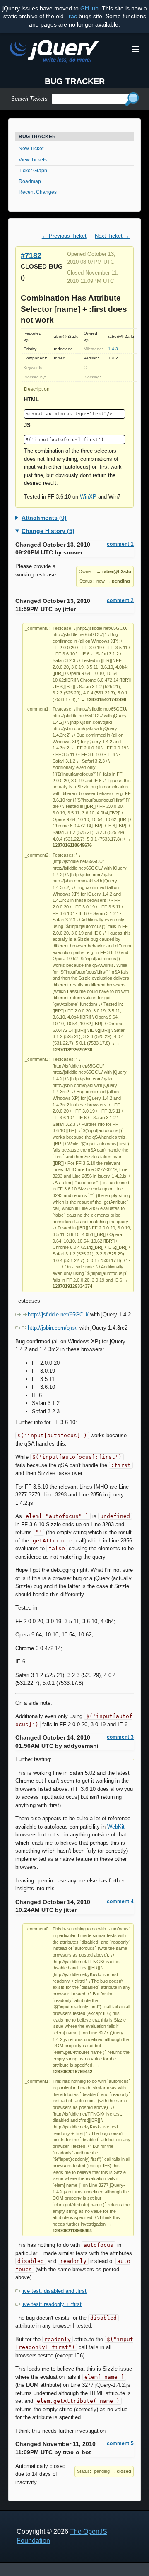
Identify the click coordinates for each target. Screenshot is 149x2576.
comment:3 (120, 1737)
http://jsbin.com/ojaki (53, 1328)
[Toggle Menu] (135, 49)
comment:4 (120, 1901)
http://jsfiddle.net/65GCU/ (58, 1315)
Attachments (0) (44, 518)
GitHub (89, 8)
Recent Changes (38, 192)
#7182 (31, 255)
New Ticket (31, 149)
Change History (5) (48, 531)
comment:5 (120, 2443)
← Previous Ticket (64, 236)
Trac (71, 16)
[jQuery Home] (54, 52)
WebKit (116, 1827)
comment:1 (120, 544)
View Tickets (33, 160)
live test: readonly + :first (52, 2304)
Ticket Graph (33, 171)
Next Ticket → (112, 236)
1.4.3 (113, 349)
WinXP (88, 497)
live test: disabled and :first (54, 2291)
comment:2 (120, 600)
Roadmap (30, 181)
